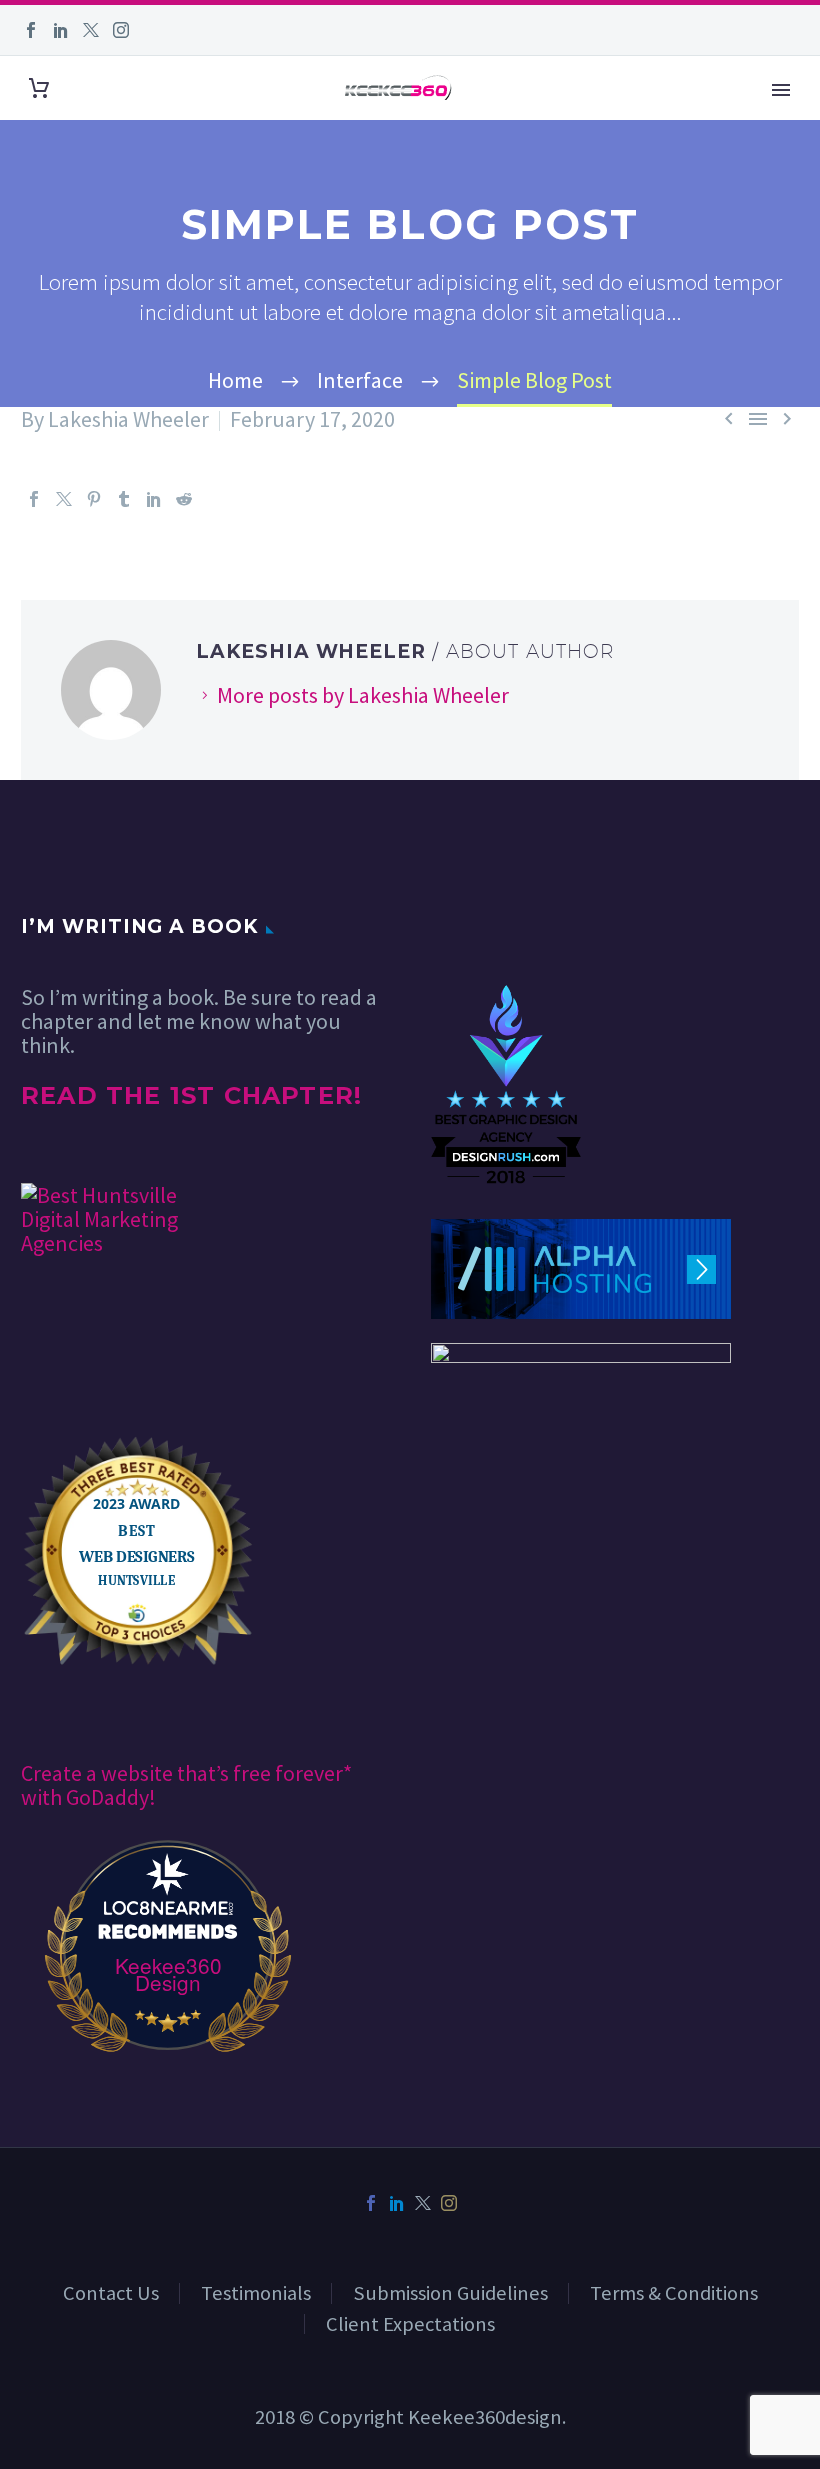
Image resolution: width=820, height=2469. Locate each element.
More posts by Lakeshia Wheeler (363, 695)
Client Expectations (410, 2324)
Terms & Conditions (674, 2293)
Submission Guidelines (450, 2293)
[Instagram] (121, 30)
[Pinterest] (94, 499)
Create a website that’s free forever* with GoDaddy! (186, 1785)
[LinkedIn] (61, 30)
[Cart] (39, 88)
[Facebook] (31, 30)
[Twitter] (91, 30)
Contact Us (111, 2293)
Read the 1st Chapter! (191, 1095)
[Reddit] (184, 499)
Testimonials (256, 2293)
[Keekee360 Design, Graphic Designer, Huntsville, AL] (506, 924)
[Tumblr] (124, 499)
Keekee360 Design (168, 1974)
